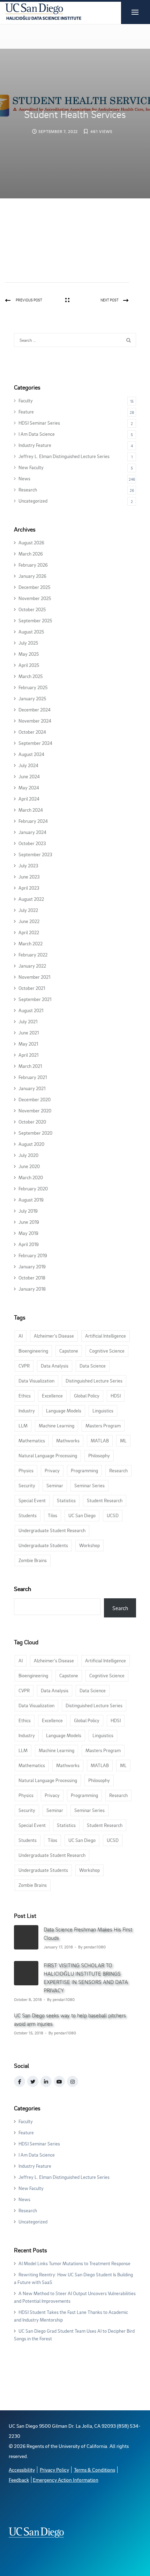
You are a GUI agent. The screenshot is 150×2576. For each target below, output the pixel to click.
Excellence (52, 1396)
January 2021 (32, 1088)
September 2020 (35, 1133)
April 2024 (29, 799)
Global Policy (87, 1396)
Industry (27, 1411)
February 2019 (33, 1255)
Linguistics (103, 1411)
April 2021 (28, 1055)
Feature (26, 412)
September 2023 (35, 854)
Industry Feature (35, 445)
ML (123, 1440)
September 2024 (35, 743)
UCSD (113, 1515)
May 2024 (29, 787)
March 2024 (31, 810)
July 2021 (28, 1021)
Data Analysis (55, 1366)
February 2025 (33, 687)
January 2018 (32, 1289)
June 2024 (29, 776)
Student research (105, 1500)
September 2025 (35, 620)
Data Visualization (36, 1381)
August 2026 (31, 542)
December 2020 (35, 1099)
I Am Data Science (37, 434)
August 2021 (31, 1010)
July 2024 (28, 765)
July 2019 (28, 1211)
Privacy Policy (54, 2470)
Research (28, 490)
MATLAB (100, 1440)
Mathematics (32, 1440)
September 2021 (35, 999)
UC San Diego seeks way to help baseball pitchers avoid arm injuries (70, 2019)
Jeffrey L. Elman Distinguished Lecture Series (64, 456)
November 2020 (35, 1110)
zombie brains (33, 1560)
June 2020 (29, 1166)
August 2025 (31, 632)
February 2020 (33, 1188)
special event (32, 1500)
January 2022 (32, 966)
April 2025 (29, 665)
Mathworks (68, 1440)
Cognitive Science (107, 1351)
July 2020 (28, 1155)
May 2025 (29, 654)
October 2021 (32, 988)
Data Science (93, 1366)
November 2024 (35, 721)
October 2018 (32, 1278)
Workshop (89, 1545)
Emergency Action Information (66, 2480)
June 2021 (29, 1033)
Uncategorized (33, 501)
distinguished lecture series (94, 1381)
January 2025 (32, 698)
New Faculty (31, 467)
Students (28, 1515)
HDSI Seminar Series (39, 423)
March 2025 (31, 676)
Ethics (25, 1396)
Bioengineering (33, 1351)
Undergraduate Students (43, 1545)
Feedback (19, 2480)
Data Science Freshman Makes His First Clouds (88, 1933)
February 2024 (33, 821)
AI (21, 1336)
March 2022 (31, 943)
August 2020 (31, 1144)
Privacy (52, 1470)
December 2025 (34, 587)
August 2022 (31, 899)
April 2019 (29, 1244)
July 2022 (28, 910)
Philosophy (99, 1455)
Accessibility (22, 2470)
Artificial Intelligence (106, 1336)
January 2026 (32, 576)
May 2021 (28, 1044)
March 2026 (31, 554)
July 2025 (28, 643)
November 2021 (34, 977)
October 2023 (32, 843)
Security (27, 1485)
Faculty (26, 400)
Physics (26, 1470)
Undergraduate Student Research (52, 1530)
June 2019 (29, 1222)
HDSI (116, 1396)
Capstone (69, 1351)
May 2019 (28, 1233)
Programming (84, 1470)
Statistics (66, 1500)
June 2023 (29, 877)
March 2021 (30, 1066)
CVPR (24, 1366)
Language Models (64, 1411)
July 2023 (28, 865)
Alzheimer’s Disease (54, 1336)
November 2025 (35, 598)
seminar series (89, 1485)
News (24, 478)
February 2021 (33, 1077)
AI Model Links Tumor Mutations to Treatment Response (74, 2263)
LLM (23, 1425)
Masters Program (103, 1425)
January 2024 (32, 832)
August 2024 (31, 754)
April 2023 (29, 888)
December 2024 (35, 710)
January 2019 (32, 1266)
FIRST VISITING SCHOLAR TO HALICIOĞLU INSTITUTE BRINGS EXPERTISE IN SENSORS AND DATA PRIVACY (86, 1978)
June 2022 (29, 921)
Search (22, 1589)
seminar (55, 1485)
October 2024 (32, 732)
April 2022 (29, 932)
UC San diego (82, 1515)
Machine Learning (57, 1425)
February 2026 (33, 565)
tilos (52, 1515)
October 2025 (32, 609)
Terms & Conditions (95, 2470)
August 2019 (31, 1200)
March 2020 (31, 1177)
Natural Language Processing (48, 1455)
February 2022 (33, 955)
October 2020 (32, 1122)
